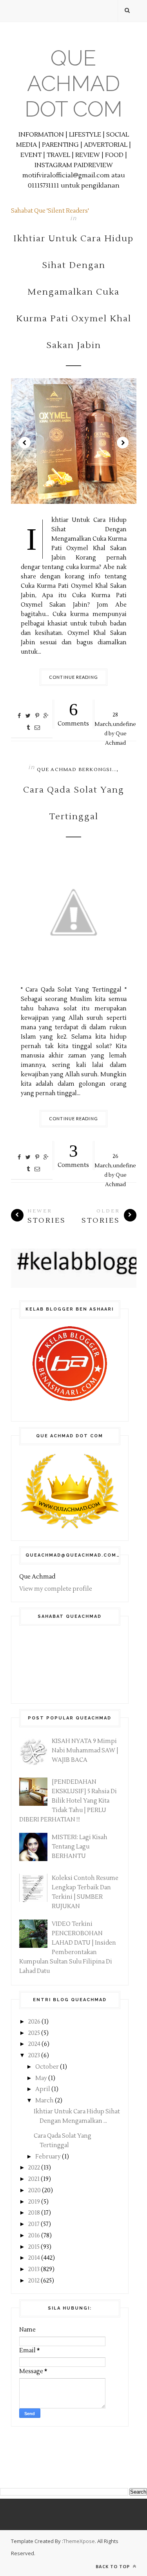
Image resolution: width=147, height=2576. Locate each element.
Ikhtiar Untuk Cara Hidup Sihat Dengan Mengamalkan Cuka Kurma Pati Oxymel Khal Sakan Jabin (73, 292)
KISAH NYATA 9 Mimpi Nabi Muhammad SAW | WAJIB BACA (85, 1751)
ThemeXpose (79, 2541)
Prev (25, 443)
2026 (35, 2022)
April (43, 2089)
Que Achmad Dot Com (73, 83)
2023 (35, 2056)
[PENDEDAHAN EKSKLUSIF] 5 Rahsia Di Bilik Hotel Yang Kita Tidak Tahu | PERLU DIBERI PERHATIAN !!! (68, 1801)
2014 (35, 2258)
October (48, 2067)
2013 (34, 2269)
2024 (35, 2044)
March (45, 2101)
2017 (34, 2224)
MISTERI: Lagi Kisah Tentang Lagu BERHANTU (80, 1847)
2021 (34, 2179)
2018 (35, 2213)
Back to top (113, 2566)
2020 (35, 2190)
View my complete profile (56, 1589)
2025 (35, 2033)
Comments (73, 714)
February (49, 2157)
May (42, 2078)
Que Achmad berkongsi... (77, 770)
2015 (34, 2247)
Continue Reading (73, 677)
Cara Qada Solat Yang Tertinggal (74, 803)
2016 (35, 2236)
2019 (35, 2202)
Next (123, 443)
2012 (34, 2281)
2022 (35, 2168)
